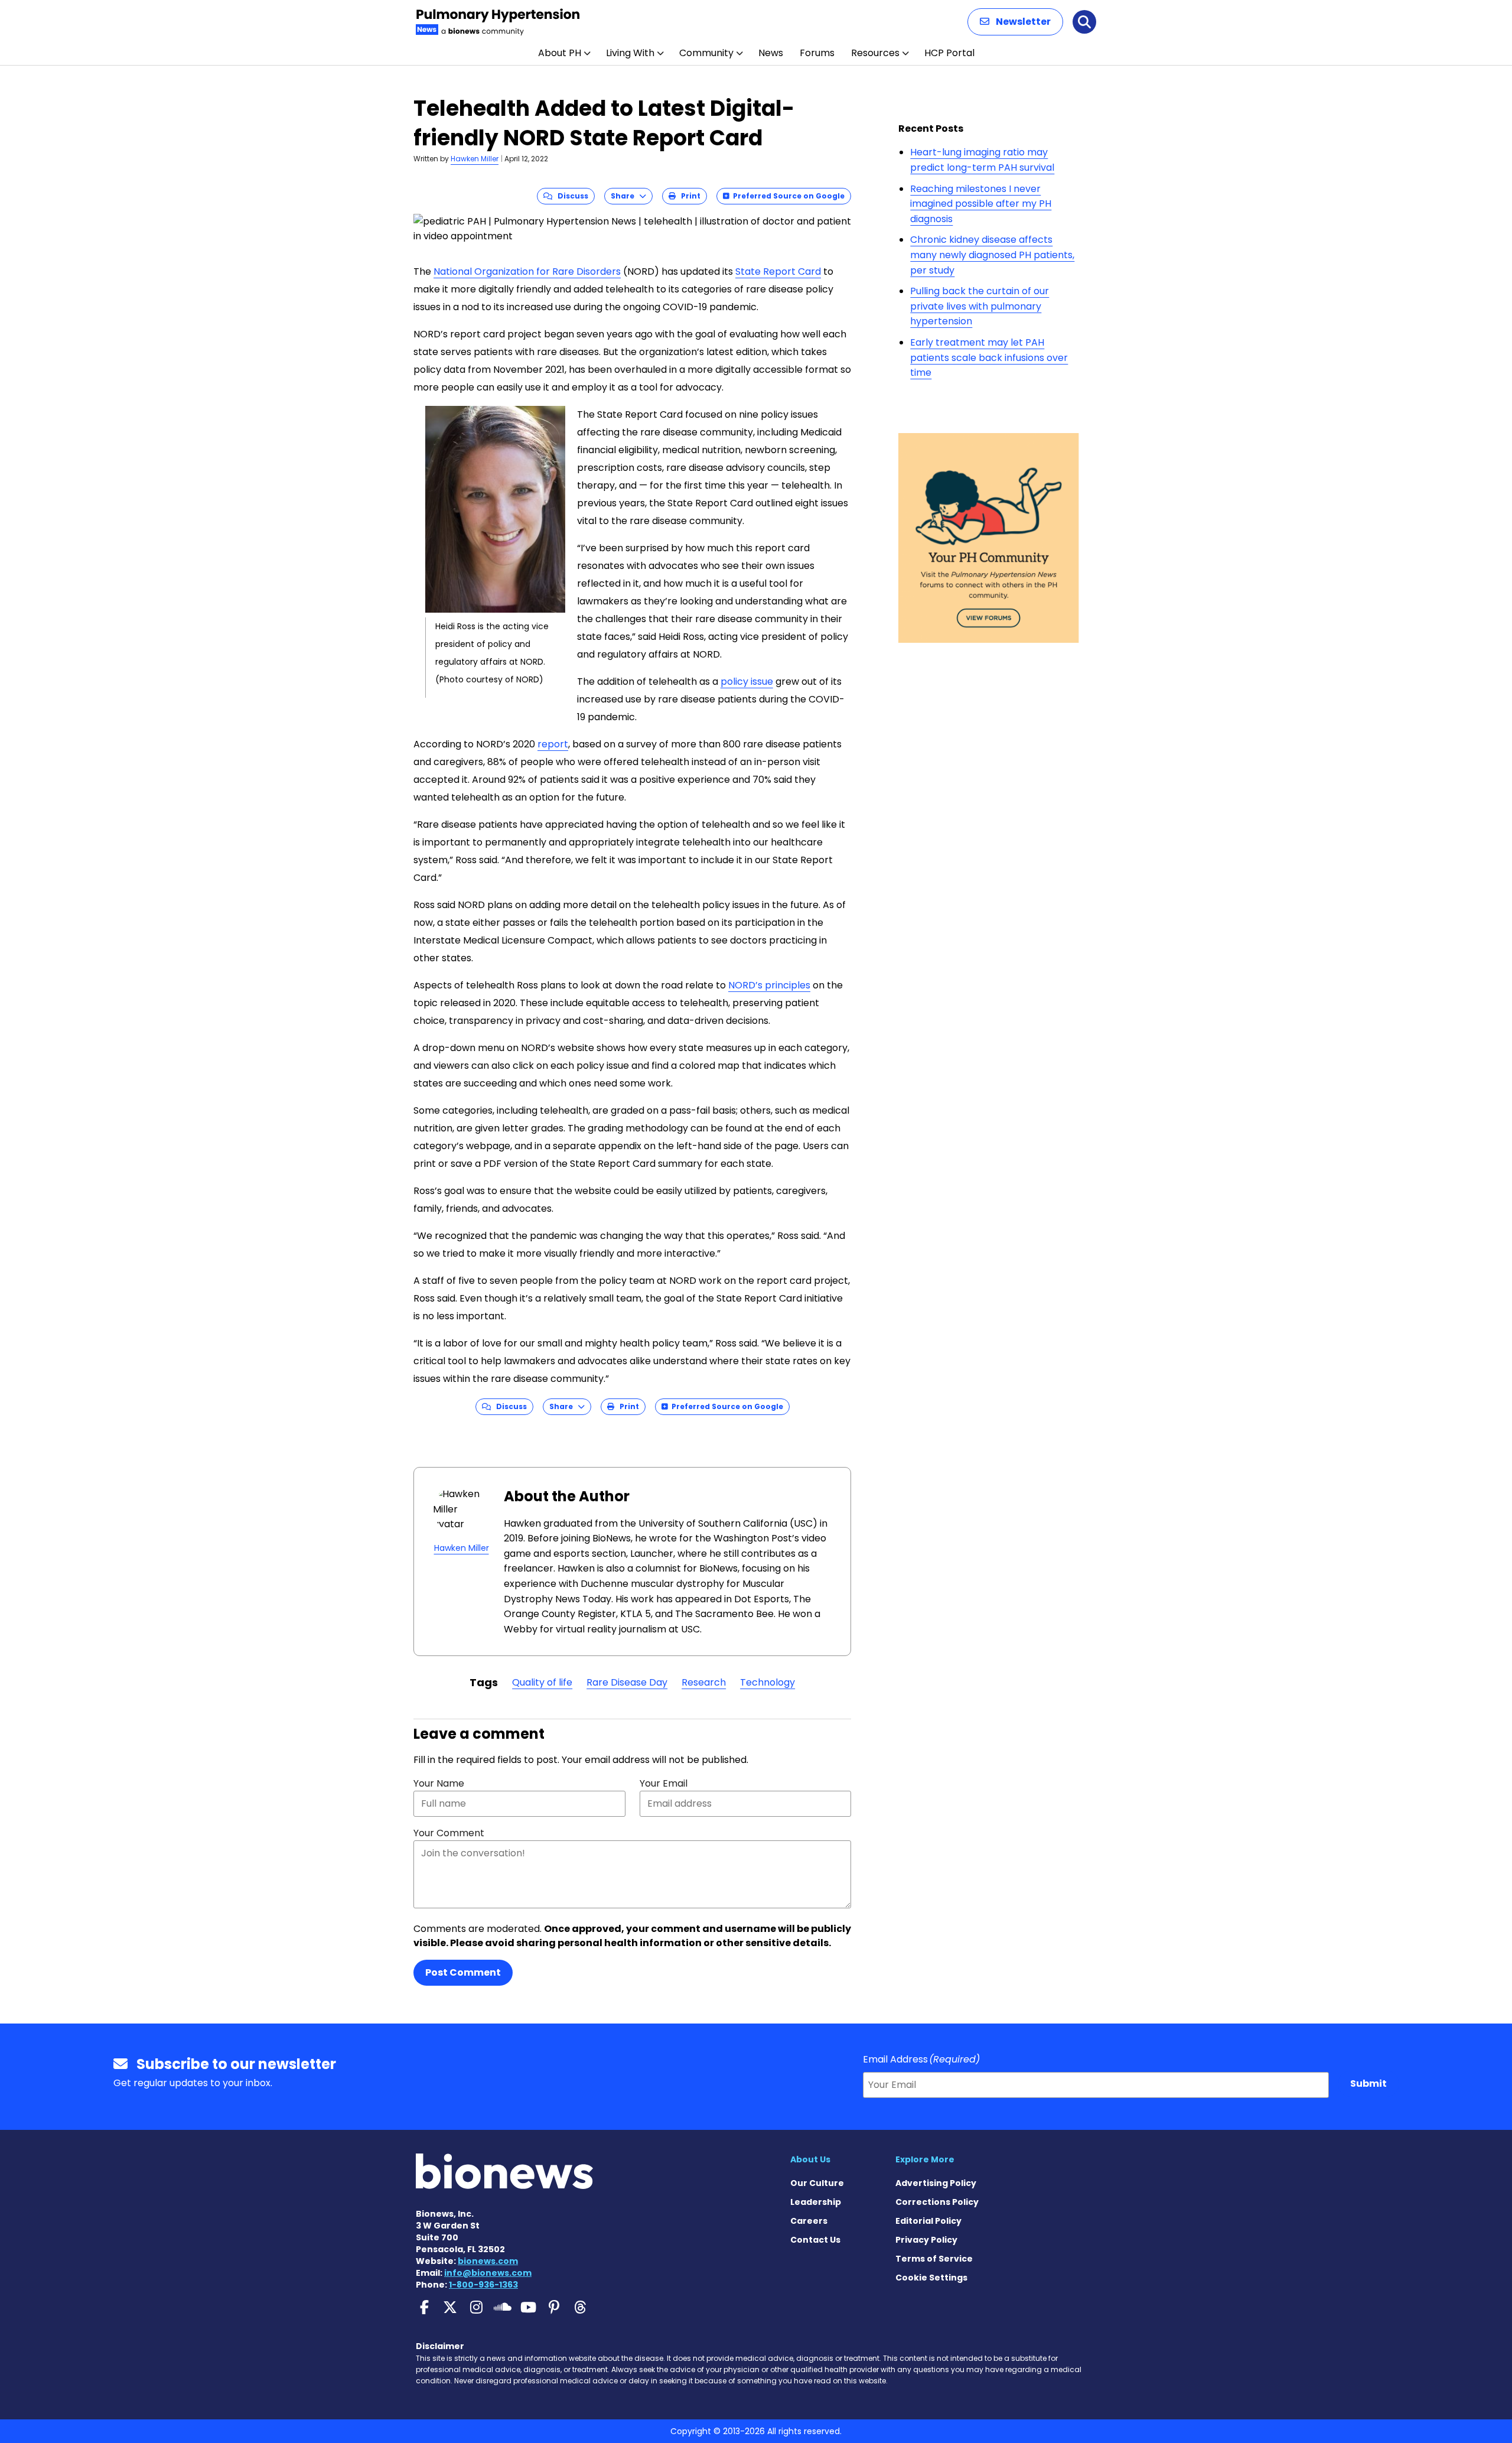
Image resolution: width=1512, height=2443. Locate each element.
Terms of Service (934, 2259)
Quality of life (542, 1682)
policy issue (747, 681)
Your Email (664, 1783)
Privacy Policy (926, 2240)
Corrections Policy (937, 2202)
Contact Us (815, 2240)
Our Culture (817, 2183)
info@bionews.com (488, 2273)
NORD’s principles (769, 985)
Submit (1368, 2083)
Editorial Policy (928, 2221)
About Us (810, 2159)
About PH (560, 53)
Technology (768, 1682)
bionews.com (488, 2261)
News (771, 53)
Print (688, 196)
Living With (630, 53)
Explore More (925, 2159)
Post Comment (463, 1972)
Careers (809, 2221)
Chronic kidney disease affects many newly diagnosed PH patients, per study (992, 255)
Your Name (439, 1783)
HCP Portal (949, 53)
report (553, 744)
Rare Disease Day (627, 1682)
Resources (875, 53)
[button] (1015, 22)
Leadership (816, 2202)
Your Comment (449, 1833)
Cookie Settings (931, 2278)
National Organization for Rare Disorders (527, 271)
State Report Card (778, 271)
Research (704, 1682)
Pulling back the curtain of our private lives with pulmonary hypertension (980, 306)
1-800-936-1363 (483, 2285)
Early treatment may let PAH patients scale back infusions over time (989, 357)
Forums (817, 53)
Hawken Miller (475, 159)
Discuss (570, 196)
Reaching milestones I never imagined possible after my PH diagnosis (981, 204)
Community (706, 53)
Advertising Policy (936, 2183)
